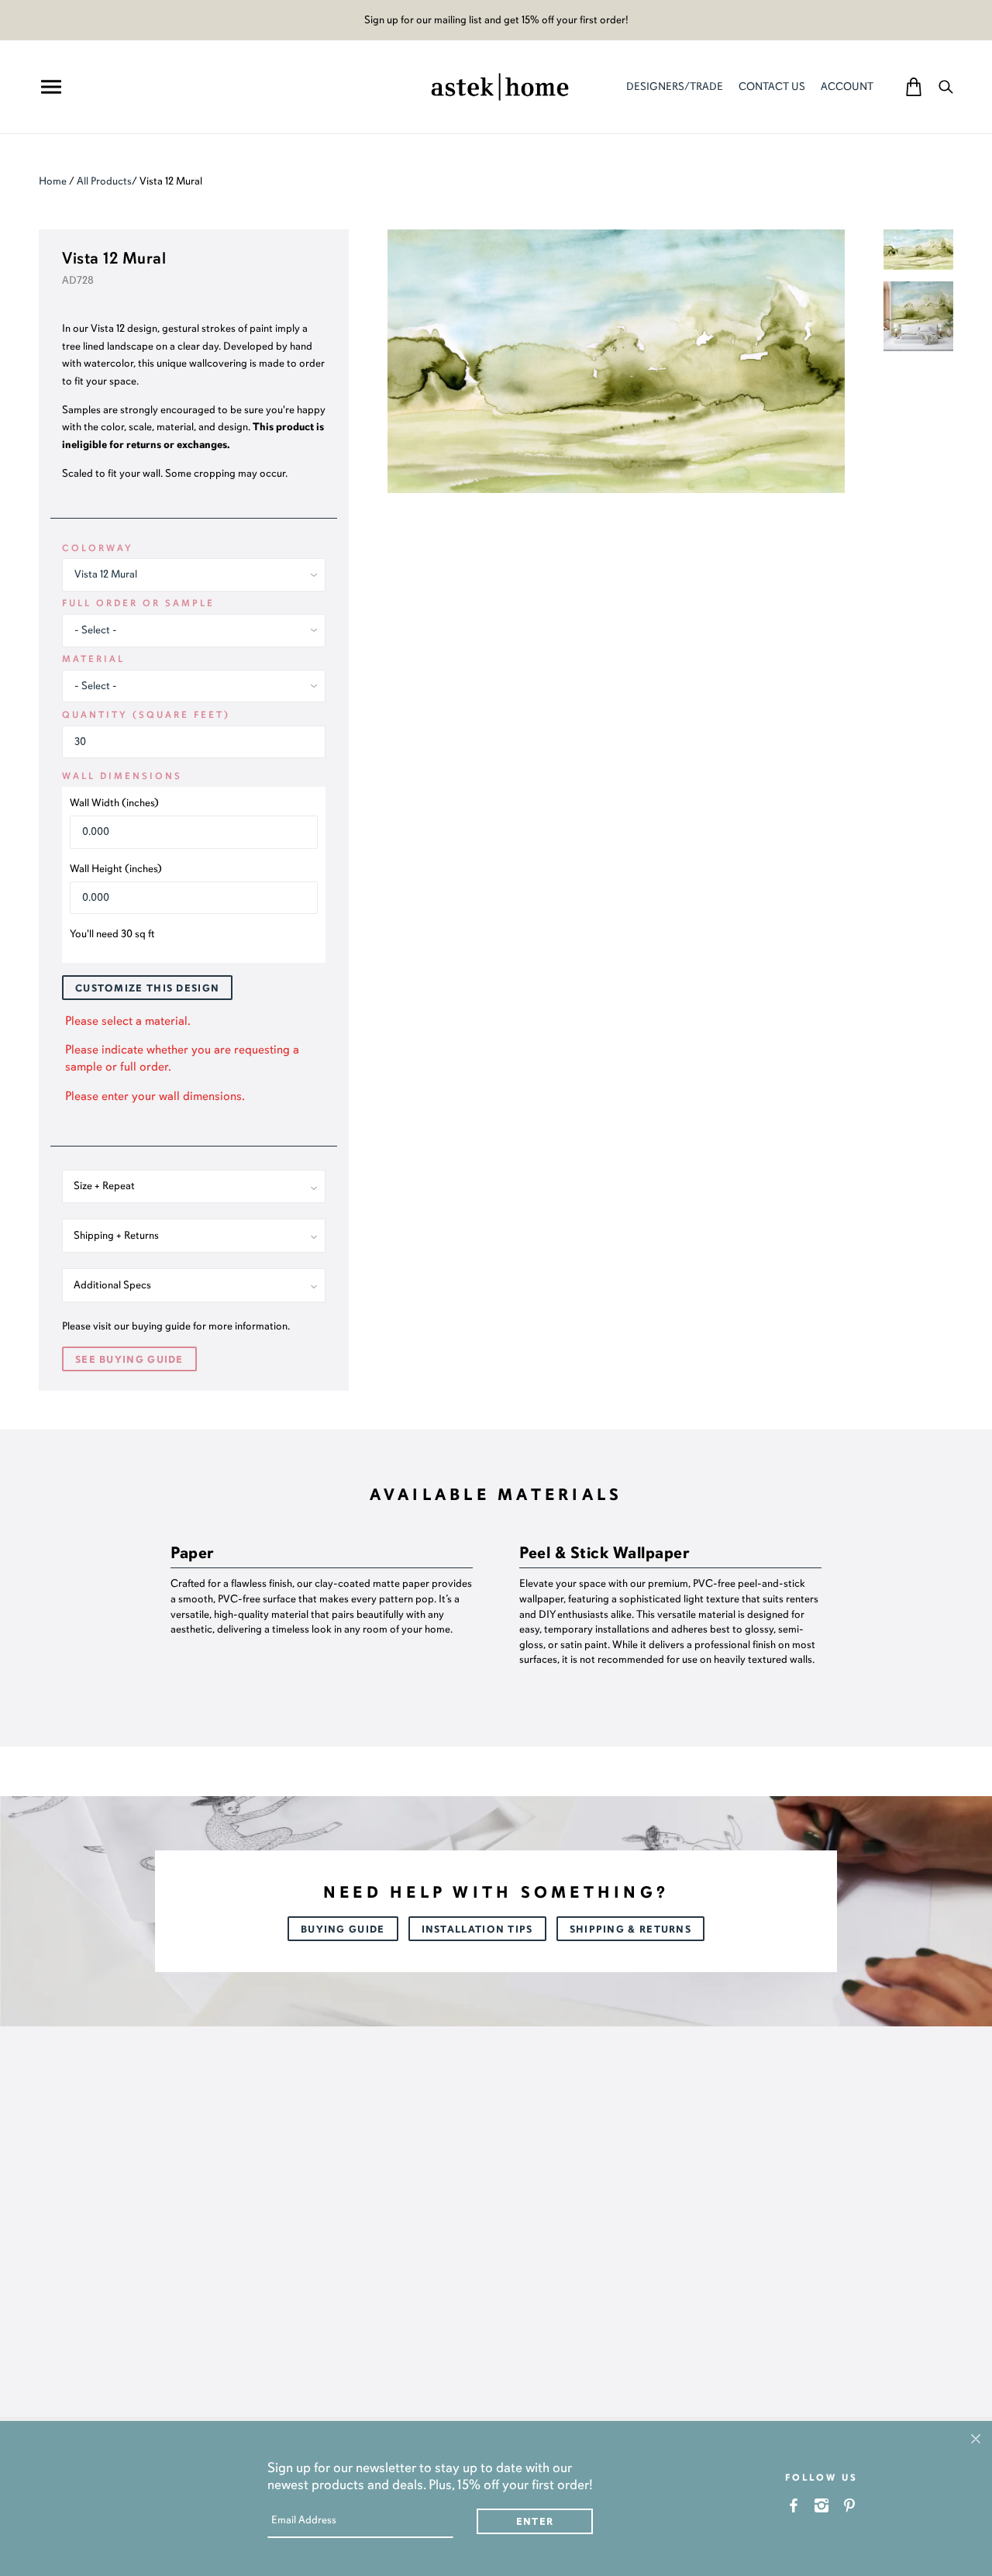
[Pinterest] (850, 2505)
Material (93, 659)
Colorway (98, 548)
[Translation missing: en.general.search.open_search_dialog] (946, 86)
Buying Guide (343, 1929)
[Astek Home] (500, 85)
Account (847, 86)
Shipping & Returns (630, 1929)
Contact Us (772, 86)
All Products (104, 181)
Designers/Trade (675, 86)
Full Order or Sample (138, 603)
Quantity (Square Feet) (146, 715)
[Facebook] (794, 2505)
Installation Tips (477, 1929)
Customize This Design (147, 988)
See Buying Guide (129, 1360)
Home (53, 181)
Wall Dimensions (122, 776)
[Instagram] (822, 2505)
